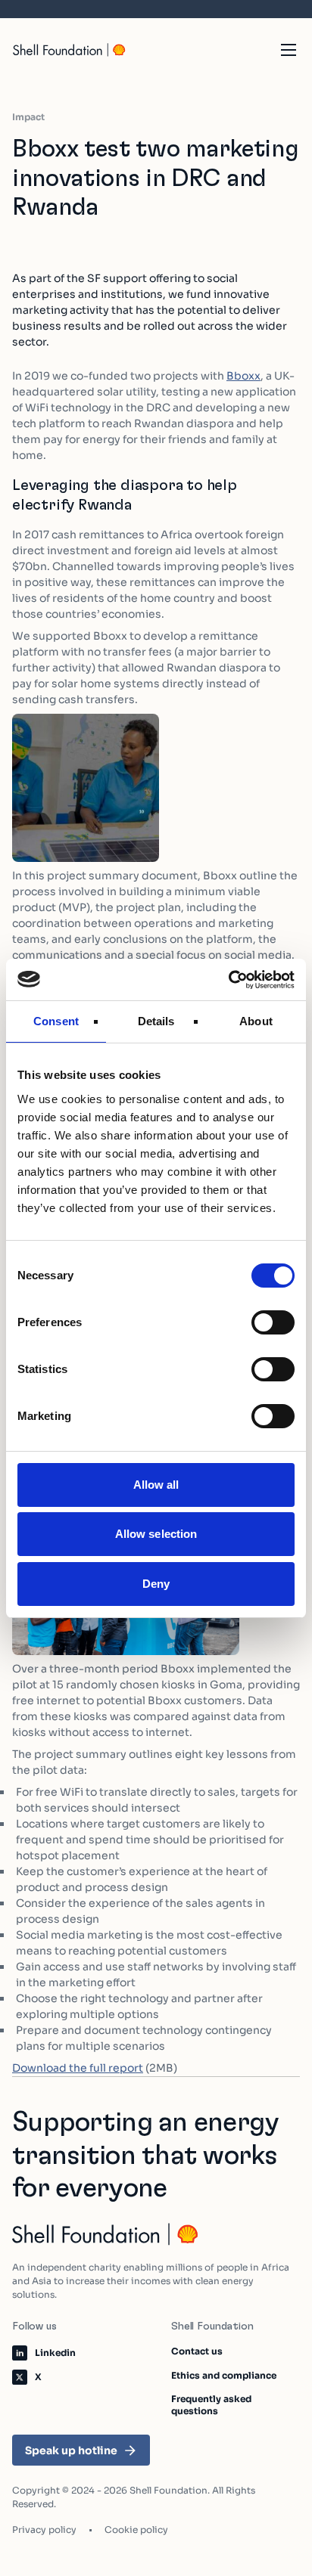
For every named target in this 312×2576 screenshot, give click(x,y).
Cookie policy (136, 2530)
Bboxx (243, 376)
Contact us (197, 2351)
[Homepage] (70, 50)
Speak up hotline (71, 2450)
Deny (156, 1584)
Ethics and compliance (224, 2375)
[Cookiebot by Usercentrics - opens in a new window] (228, 980)
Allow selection (156, 1534)
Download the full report (78, 2068)
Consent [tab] (56, 1021)
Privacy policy (44, 2530)
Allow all (156, 1485)
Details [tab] (156, 1021)
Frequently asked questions (211, 2405)
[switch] (273, 1322)
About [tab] (256, 1021)
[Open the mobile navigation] (289, 50)
